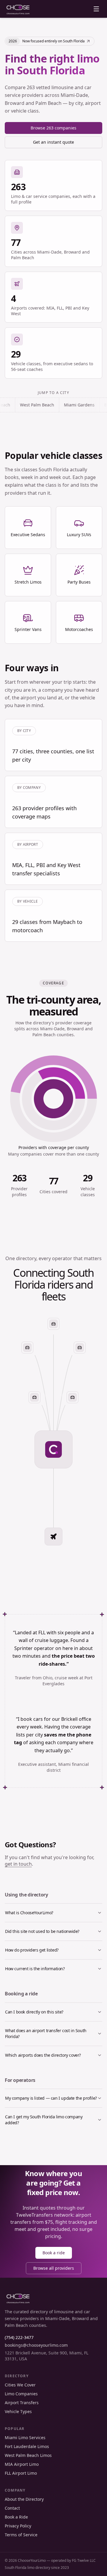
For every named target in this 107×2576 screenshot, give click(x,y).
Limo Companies (21, 2394)
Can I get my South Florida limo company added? (44, 2120)
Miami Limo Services (25, 2438)
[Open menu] (96, 9)
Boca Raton (89, 405)
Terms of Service (21, 2535)
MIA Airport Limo (22, 2464)
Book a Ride (16, 2517)
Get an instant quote (53, 142)
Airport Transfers (22, 2403)
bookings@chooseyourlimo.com (36, 2345)
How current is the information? (35, 1969)
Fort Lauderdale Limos (27, 2446)
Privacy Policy (18, 2526)
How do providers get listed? (32, 1950)
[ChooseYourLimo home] (18, 9)
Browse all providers (54, 2268)
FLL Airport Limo (21, 2473)
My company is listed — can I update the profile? (51, 2098)
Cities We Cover (20, 2385)
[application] (53, 1099)
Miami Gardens (52, 405)
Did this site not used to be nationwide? (42, 1931)
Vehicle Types (18, 2411)
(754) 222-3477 (19, 2337)
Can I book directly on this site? (34, 2012)
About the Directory (24, 2499)
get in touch (18, 1864)
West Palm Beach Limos (28, 2455)
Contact (12, 2508)
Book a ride (54, 2253)
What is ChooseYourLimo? (29, 1913)
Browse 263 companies (53, 128)
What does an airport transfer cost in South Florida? (46, 2033)
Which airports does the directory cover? (43, 2055)
